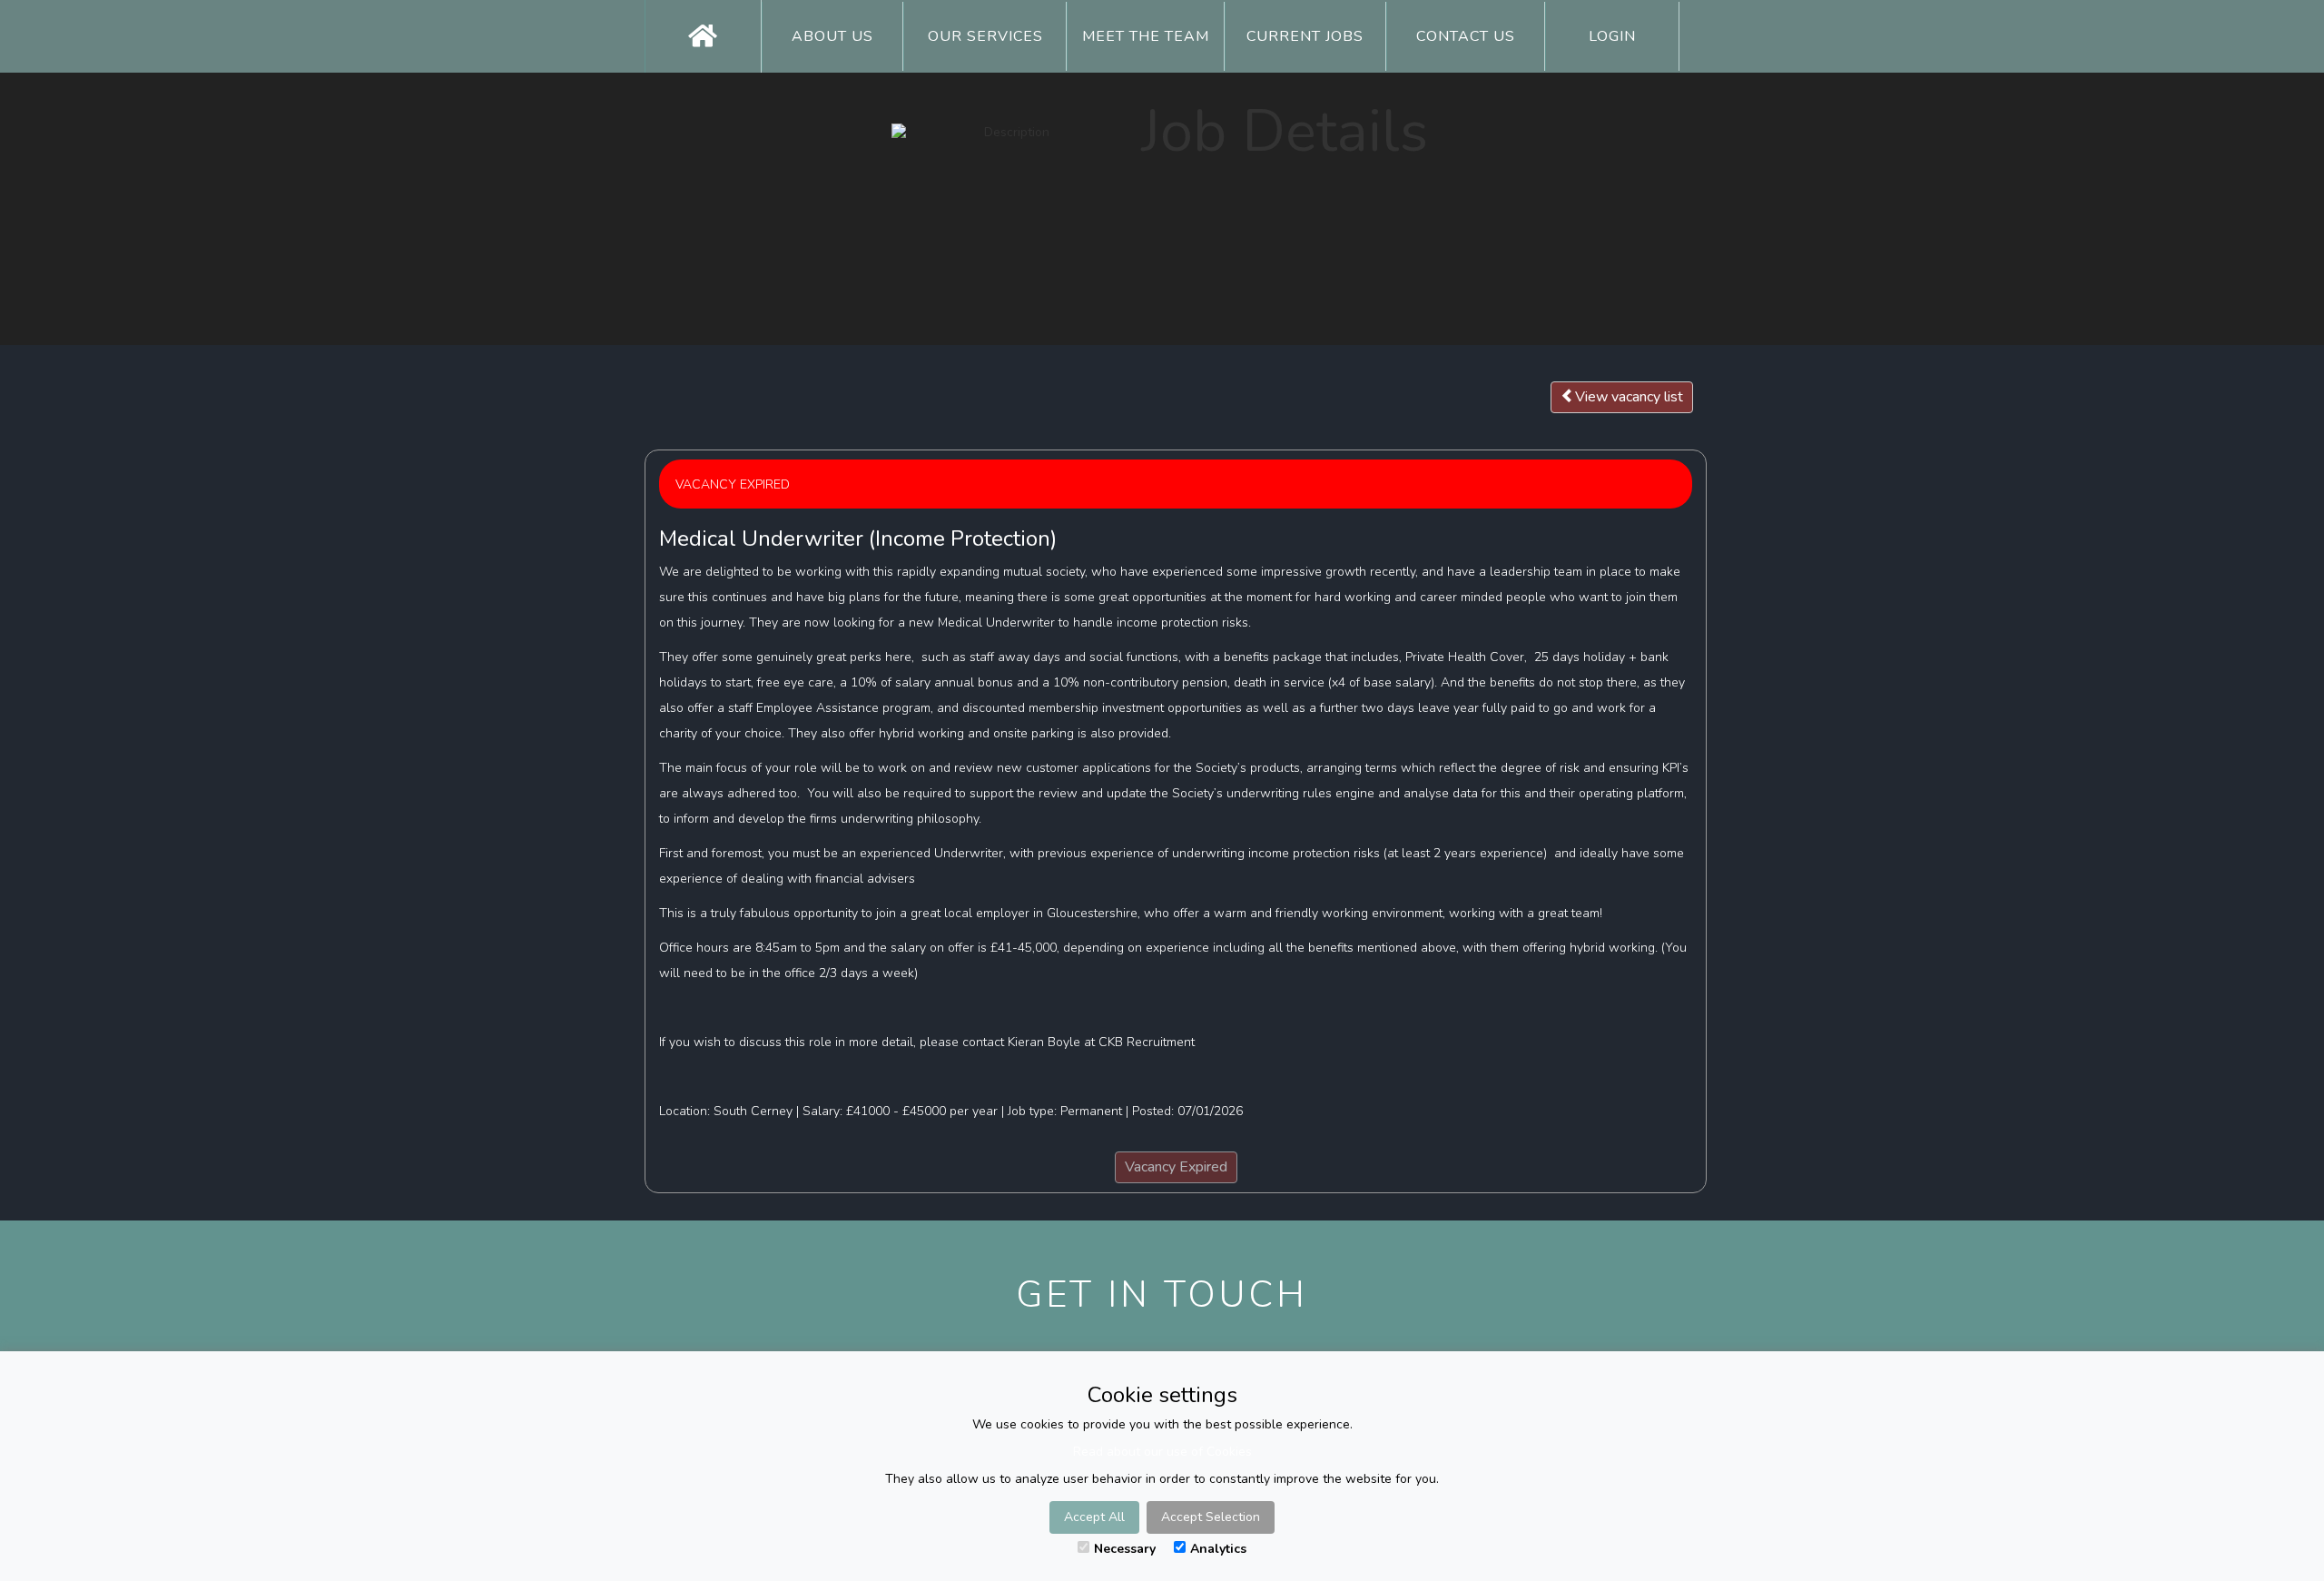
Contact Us (1466, 36)
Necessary (1125, 1549)
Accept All (1094, 1517)
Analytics (1218, 1549)
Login (1612, 36)
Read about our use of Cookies (1162, 1452)
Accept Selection (1211, 1517)
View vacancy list (1629, 397)
